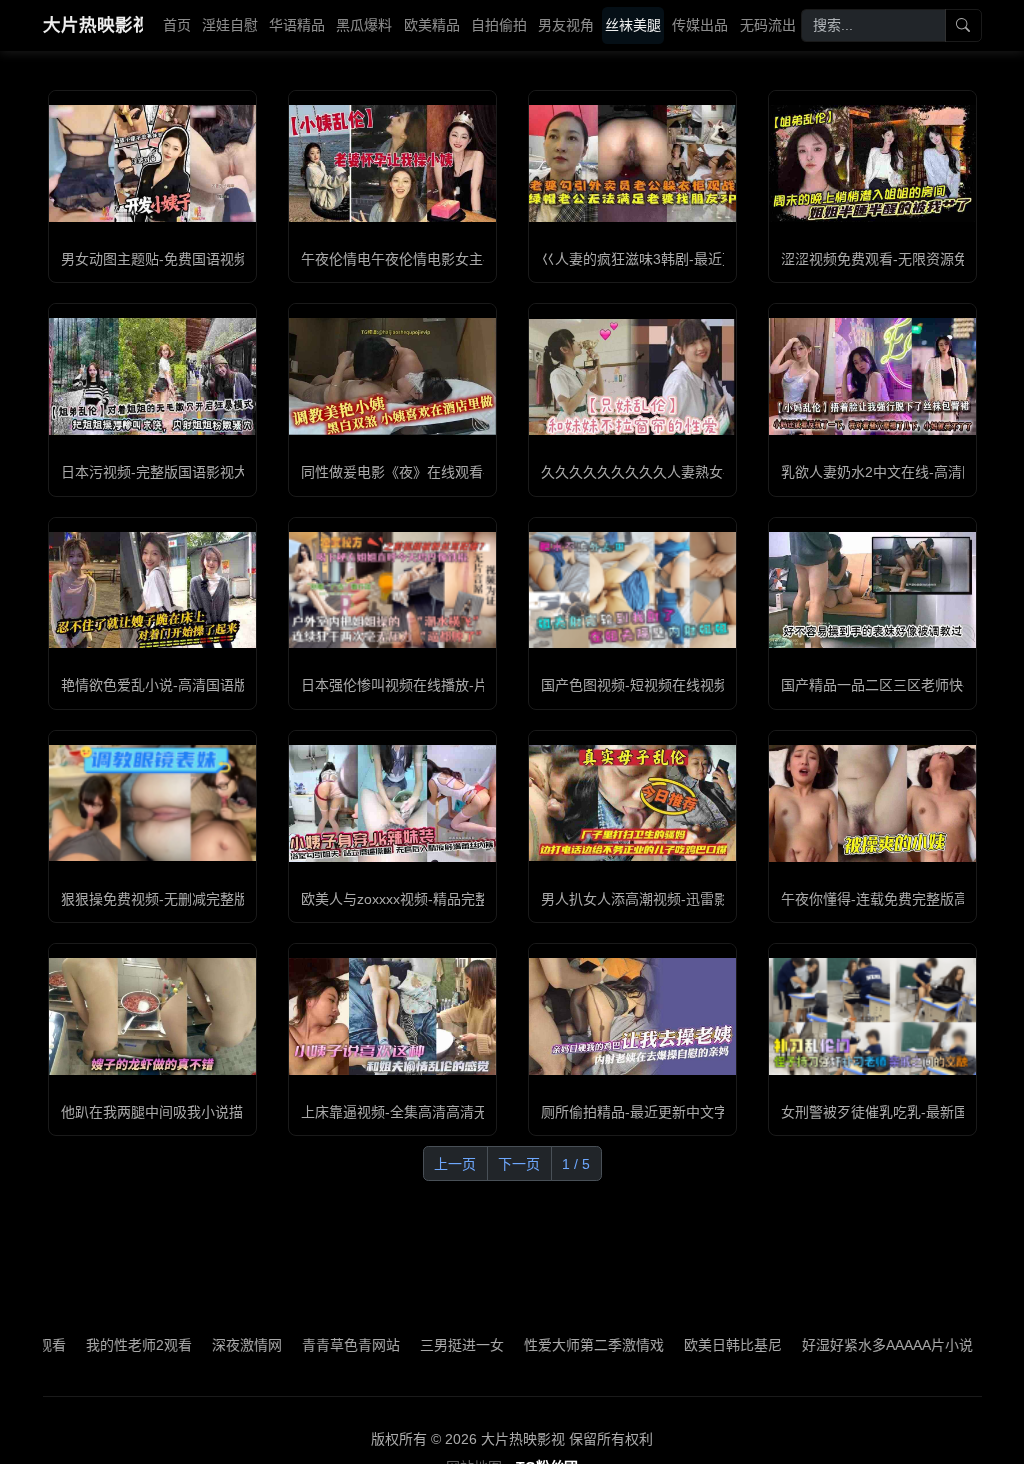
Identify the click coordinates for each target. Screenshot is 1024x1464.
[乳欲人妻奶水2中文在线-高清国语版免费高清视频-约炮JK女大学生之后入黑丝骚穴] (872, 376)
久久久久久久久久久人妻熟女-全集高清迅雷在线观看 (704, 472)
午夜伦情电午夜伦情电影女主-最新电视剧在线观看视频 (471, 259)
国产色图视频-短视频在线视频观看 (648, 685)
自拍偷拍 (499, 25)
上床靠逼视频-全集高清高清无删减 (408, 1112)
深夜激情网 (205, 1345)
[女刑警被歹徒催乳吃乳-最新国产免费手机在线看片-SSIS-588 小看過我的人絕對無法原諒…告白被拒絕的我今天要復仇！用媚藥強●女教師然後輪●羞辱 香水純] (872, 1016)
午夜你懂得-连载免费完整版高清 (881, 899)
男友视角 (566, 25)
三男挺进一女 (420, 1345)
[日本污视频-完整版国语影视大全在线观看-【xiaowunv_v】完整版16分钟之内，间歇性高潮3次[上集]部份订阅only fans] (152, 376)
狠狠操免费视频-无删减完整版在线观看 (182, 899)
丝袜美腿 (633, 25)
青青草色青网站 (309, 1345)
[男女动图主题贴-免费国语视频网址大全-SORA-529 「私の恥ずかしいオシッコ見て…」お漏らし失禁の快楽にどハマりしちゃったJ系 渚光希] (152, 163)
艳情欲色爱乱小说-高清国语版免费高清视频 (196, 685)
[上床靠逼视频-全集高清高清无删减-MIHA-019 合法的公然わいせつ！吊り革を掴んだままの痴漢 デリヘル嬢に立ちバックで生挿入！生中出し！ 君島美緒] (392, 1016)
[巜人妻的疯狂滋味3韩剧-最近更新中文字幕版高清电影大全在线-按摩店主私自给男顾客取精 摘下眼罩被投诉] (632, 163)
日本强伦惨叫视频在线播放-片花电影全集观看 (443, 685)
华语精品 (297, 25)
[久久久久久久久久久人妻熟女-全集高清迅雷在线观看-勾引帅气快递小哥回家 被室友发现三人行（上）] (632, 377)
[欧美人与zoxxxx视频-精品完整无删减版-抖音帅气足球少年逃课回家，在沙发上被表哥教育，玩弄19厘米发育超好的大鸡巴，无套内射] (392, 803)
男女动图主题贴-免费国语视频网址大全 (182, 259)
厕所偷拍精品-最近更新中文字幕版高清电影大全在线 (704, 1112)
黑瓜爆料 (364, 25)
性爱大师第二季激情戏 (552, 1345)
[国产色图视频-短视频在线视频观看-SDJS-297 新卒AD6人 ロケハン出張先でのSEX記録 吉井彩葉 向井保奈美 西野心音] (632, 590)
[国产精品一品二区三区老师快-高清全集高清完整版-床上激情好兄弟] (872, 590)
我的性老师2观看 (97, 1345)
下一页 (519, 1164)
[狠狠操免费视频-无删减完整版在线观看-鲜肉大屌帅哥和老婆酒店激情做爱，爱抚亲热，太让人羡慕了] (152, 803)
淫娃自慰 (230, 25)
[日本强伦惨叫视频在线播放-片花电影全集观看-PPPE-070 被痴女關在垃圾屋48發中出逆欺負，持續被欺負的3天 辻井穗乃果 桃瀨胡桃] (392, 590)
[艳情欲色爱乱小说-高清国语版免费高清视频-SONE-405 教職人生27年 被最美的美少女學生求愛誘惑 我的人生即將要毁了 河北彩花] (152, 590)
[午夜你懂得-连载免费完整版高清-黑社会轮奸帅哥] (872, 803)
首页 (177, 25)
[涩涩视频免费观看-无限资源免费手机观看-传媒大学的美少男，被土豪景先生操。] (872, 163)
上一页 (455, 1164)
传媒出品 (700, 25)
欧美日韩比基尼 (691, 1345)
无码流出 (768, 25)
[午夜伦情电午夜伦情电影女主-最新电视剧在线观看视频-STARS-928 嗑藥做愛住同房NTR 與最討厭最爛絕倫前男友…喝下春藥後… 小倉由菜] (392, 163)
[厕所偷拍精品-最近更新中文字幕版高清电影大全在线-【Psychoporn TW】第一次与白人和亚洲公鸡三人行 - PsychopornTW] (632, 1016)
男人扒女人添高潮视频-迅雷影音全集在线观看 (683, 899)
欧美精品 (432, 25)
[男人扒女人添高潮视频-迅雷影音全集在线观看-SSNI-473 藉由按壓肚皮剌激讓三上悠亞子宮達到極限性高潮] (632, 803)
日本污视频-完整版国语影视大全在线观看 (189, 472)
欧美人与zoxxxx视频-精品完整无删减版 (423, 899)
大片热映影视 (93, 25)
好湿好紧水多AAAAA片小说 (845, 1345)
